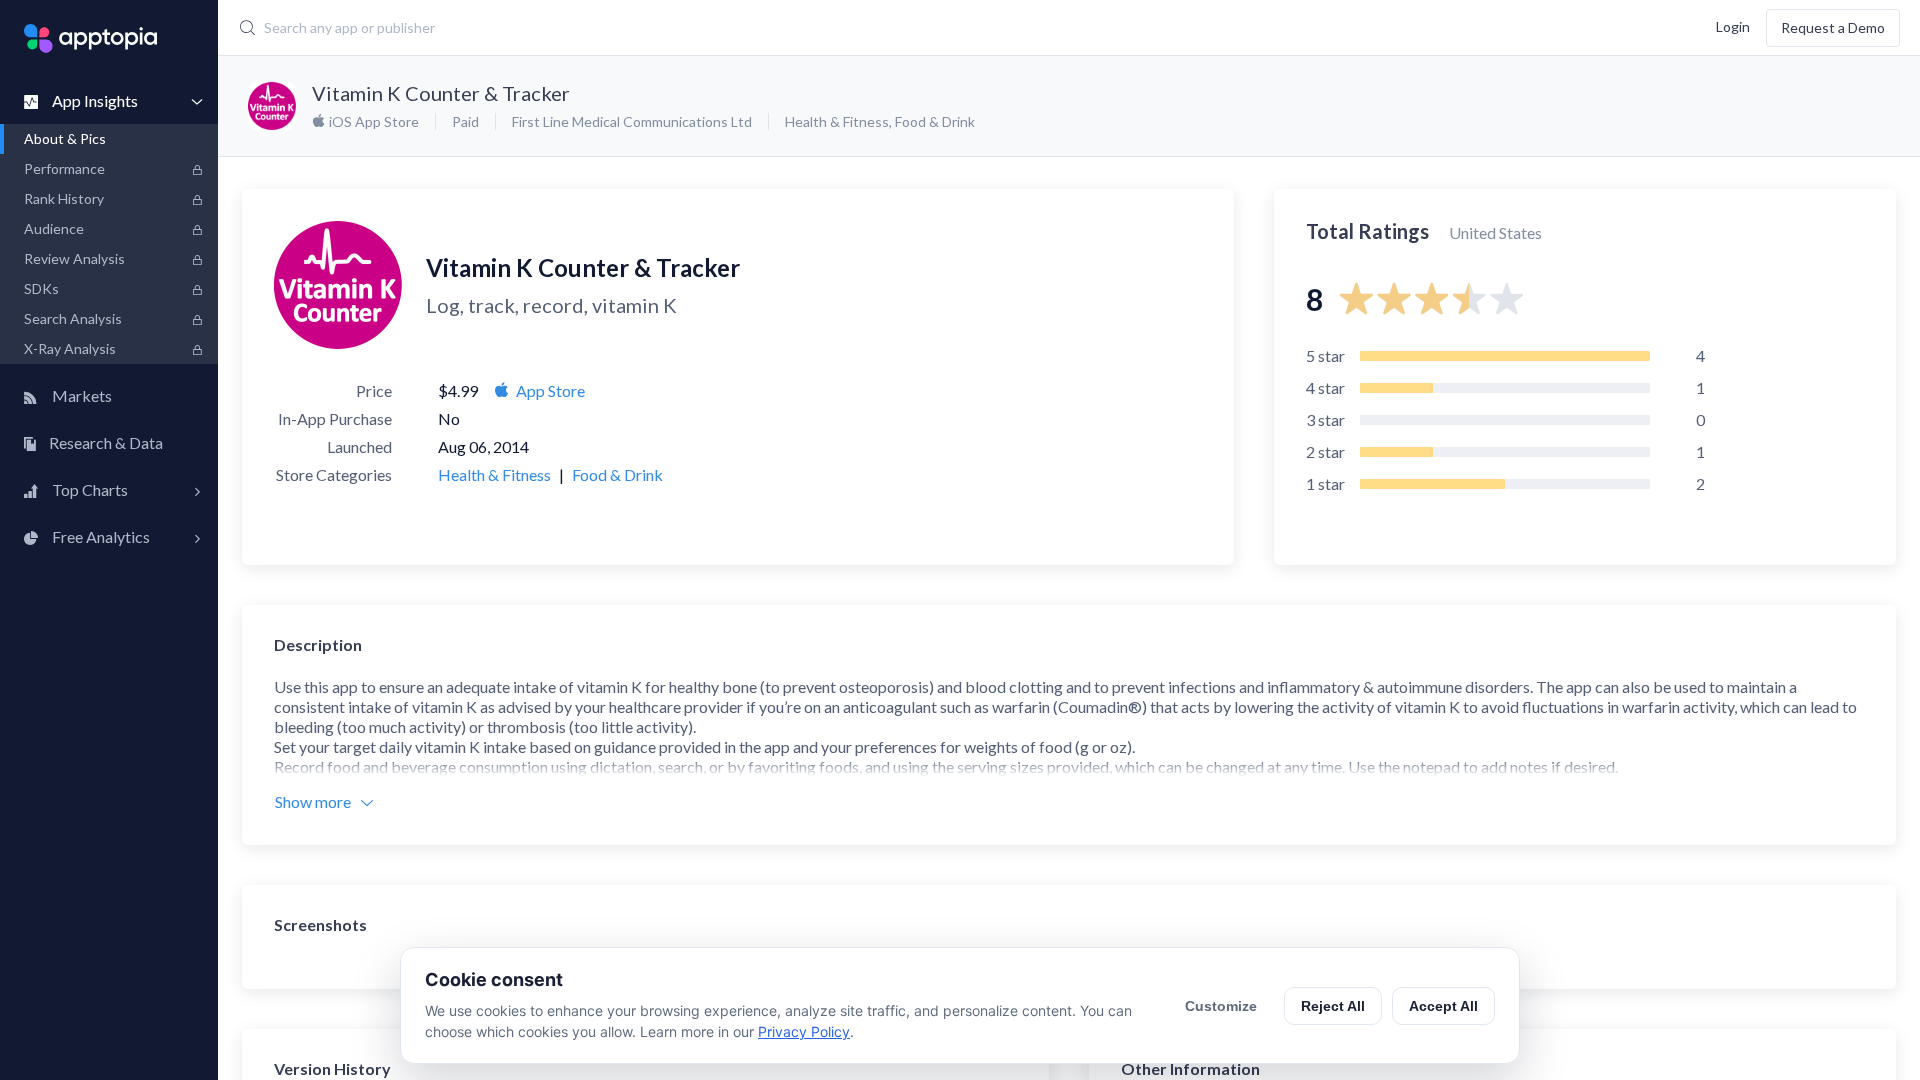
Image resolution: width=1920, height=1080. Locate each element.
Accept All (1443, 1006)
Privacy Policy (804, 1031)
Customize (1221, 1006)
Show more (313, 801)
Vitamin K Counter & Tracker (441, 93)
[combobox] (776, 28)
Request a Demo (1833, 27)
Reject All (1333, 1006)
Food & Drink (935, 121)
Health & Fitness (837, 121)
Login (1733, 25)
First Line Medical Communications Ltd (632, 121)
